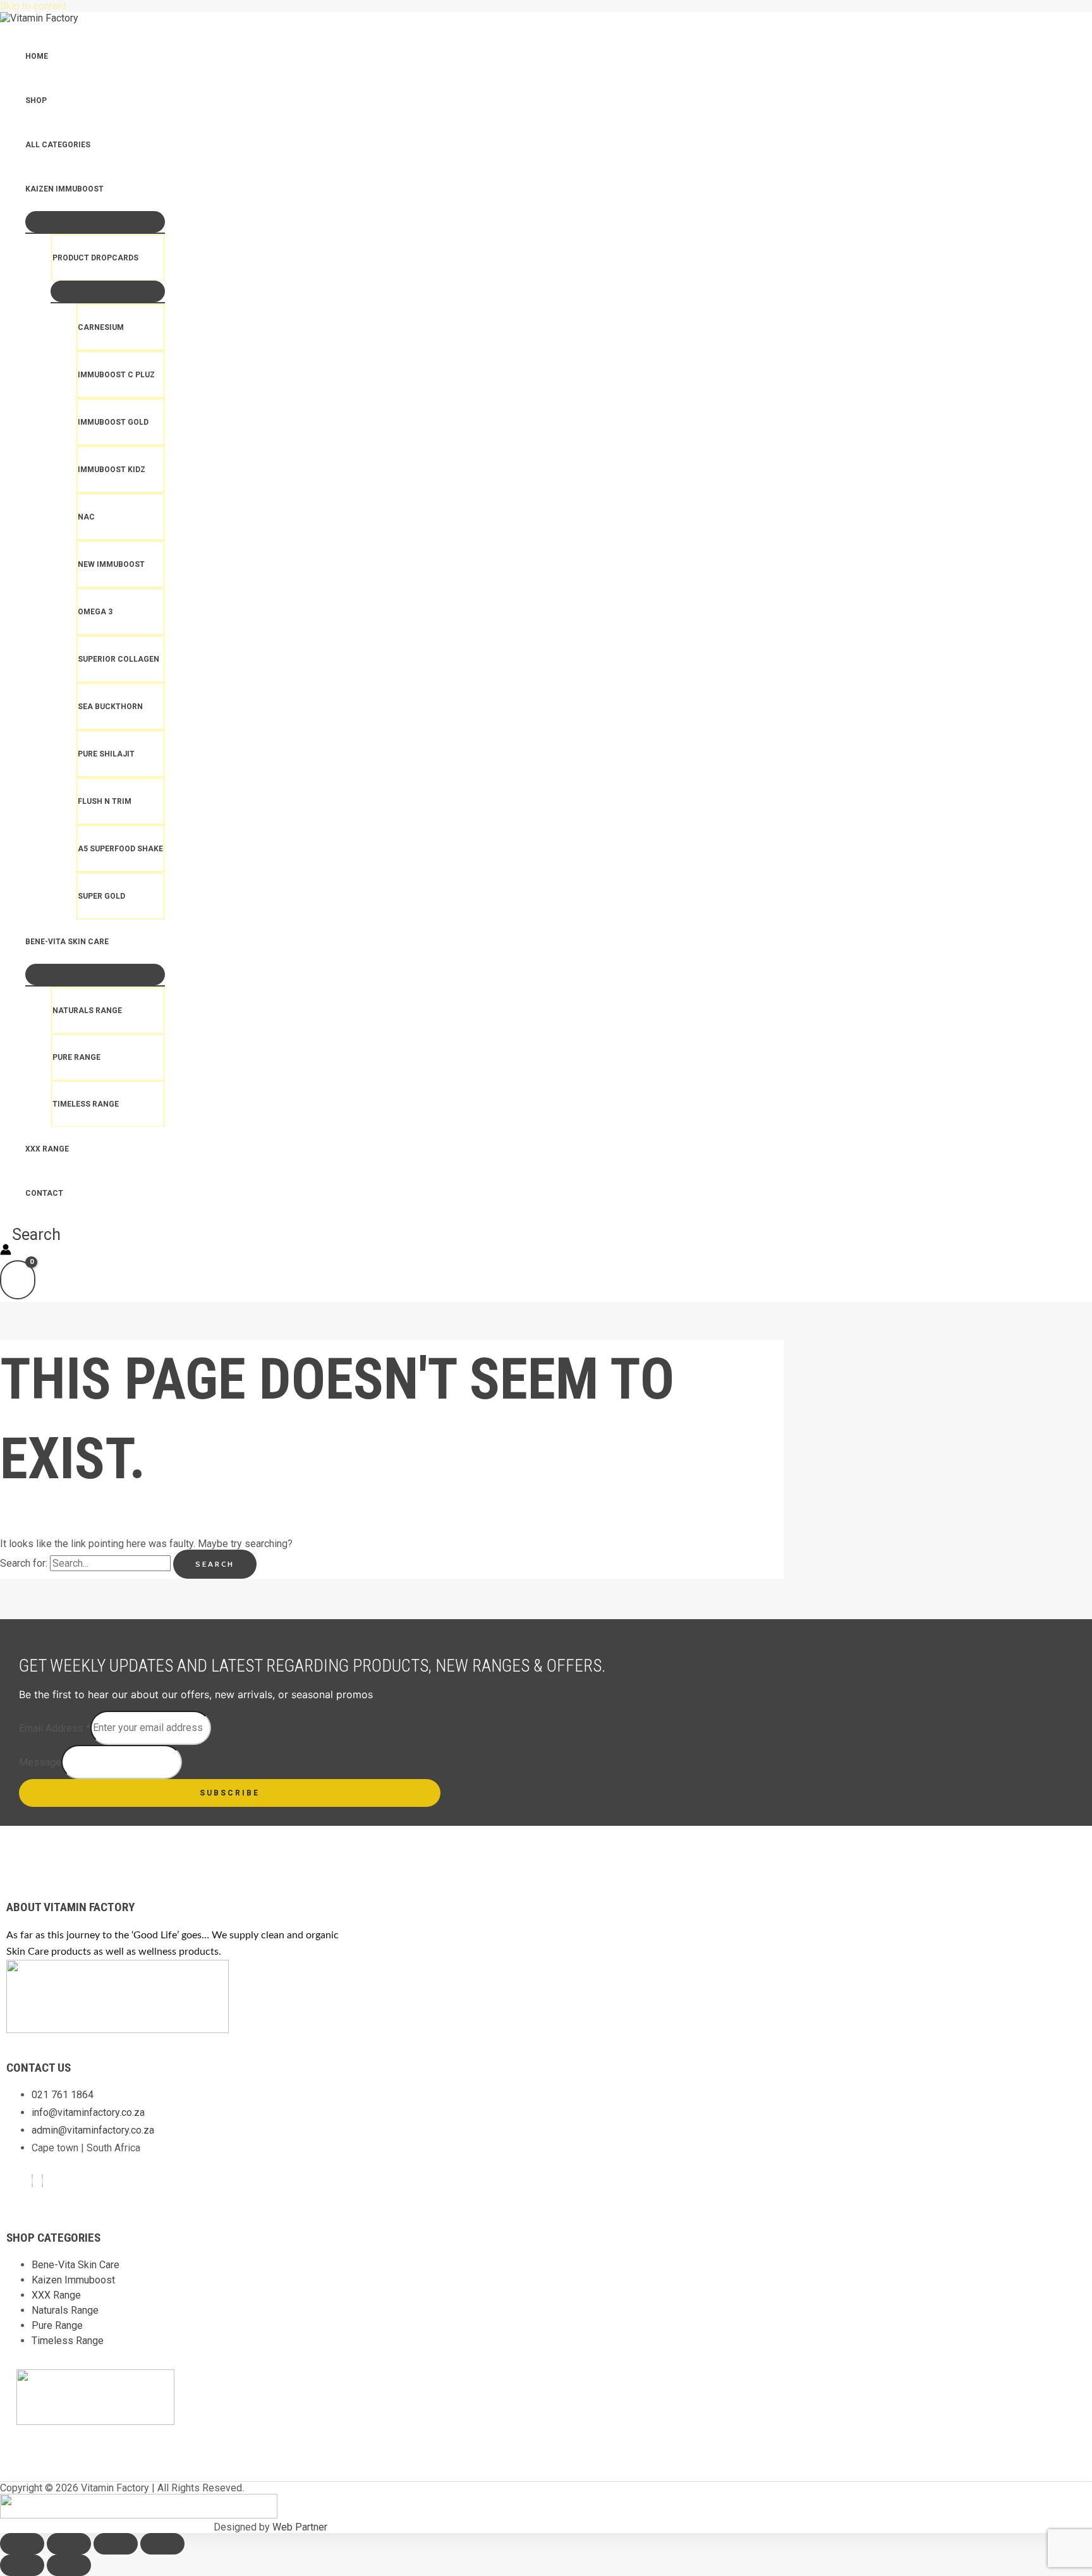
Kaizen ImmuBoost (64, 189)
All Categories (58, 145)
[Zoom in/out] (22, 2544)
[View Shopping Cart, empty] (18, 1280)
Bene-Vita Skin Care (67, 942)
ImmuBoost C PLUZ (116, 375)
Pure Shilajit (106, 754)
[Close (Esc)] (162, 2544)
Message (40, 1762)
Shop (36, 100)
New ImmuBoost (111, 564)
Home (37, 56)
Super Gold (101, 896)
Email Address (55, 1728)
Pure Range (76, 1057)
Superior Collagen (118, 659)
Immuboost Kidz (112, 470)
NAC (86, 517)
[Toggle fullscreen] (69, 2544)
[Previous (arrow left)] (22, 2565)
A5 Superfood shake (120, 849)
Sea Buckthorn (110, 707)
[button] (30, 1235)
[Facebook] (32, 2181)
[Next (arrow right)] (69, 2565)
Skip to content (33, 6)
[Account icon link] (6, 1251)
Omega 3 (95, 612)
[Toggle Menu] (95, 222)
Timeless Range (86, 1104)
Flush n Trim (105, 801)
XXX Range (47, 1149)
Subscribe (230, 1793)
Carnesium (101, 327)
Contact (44, 1193)
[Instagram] (42, 2181)
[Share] (116, 2544)
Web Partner (300, 2527)
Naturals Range (87, 1011)
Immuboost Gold (113, 422)
